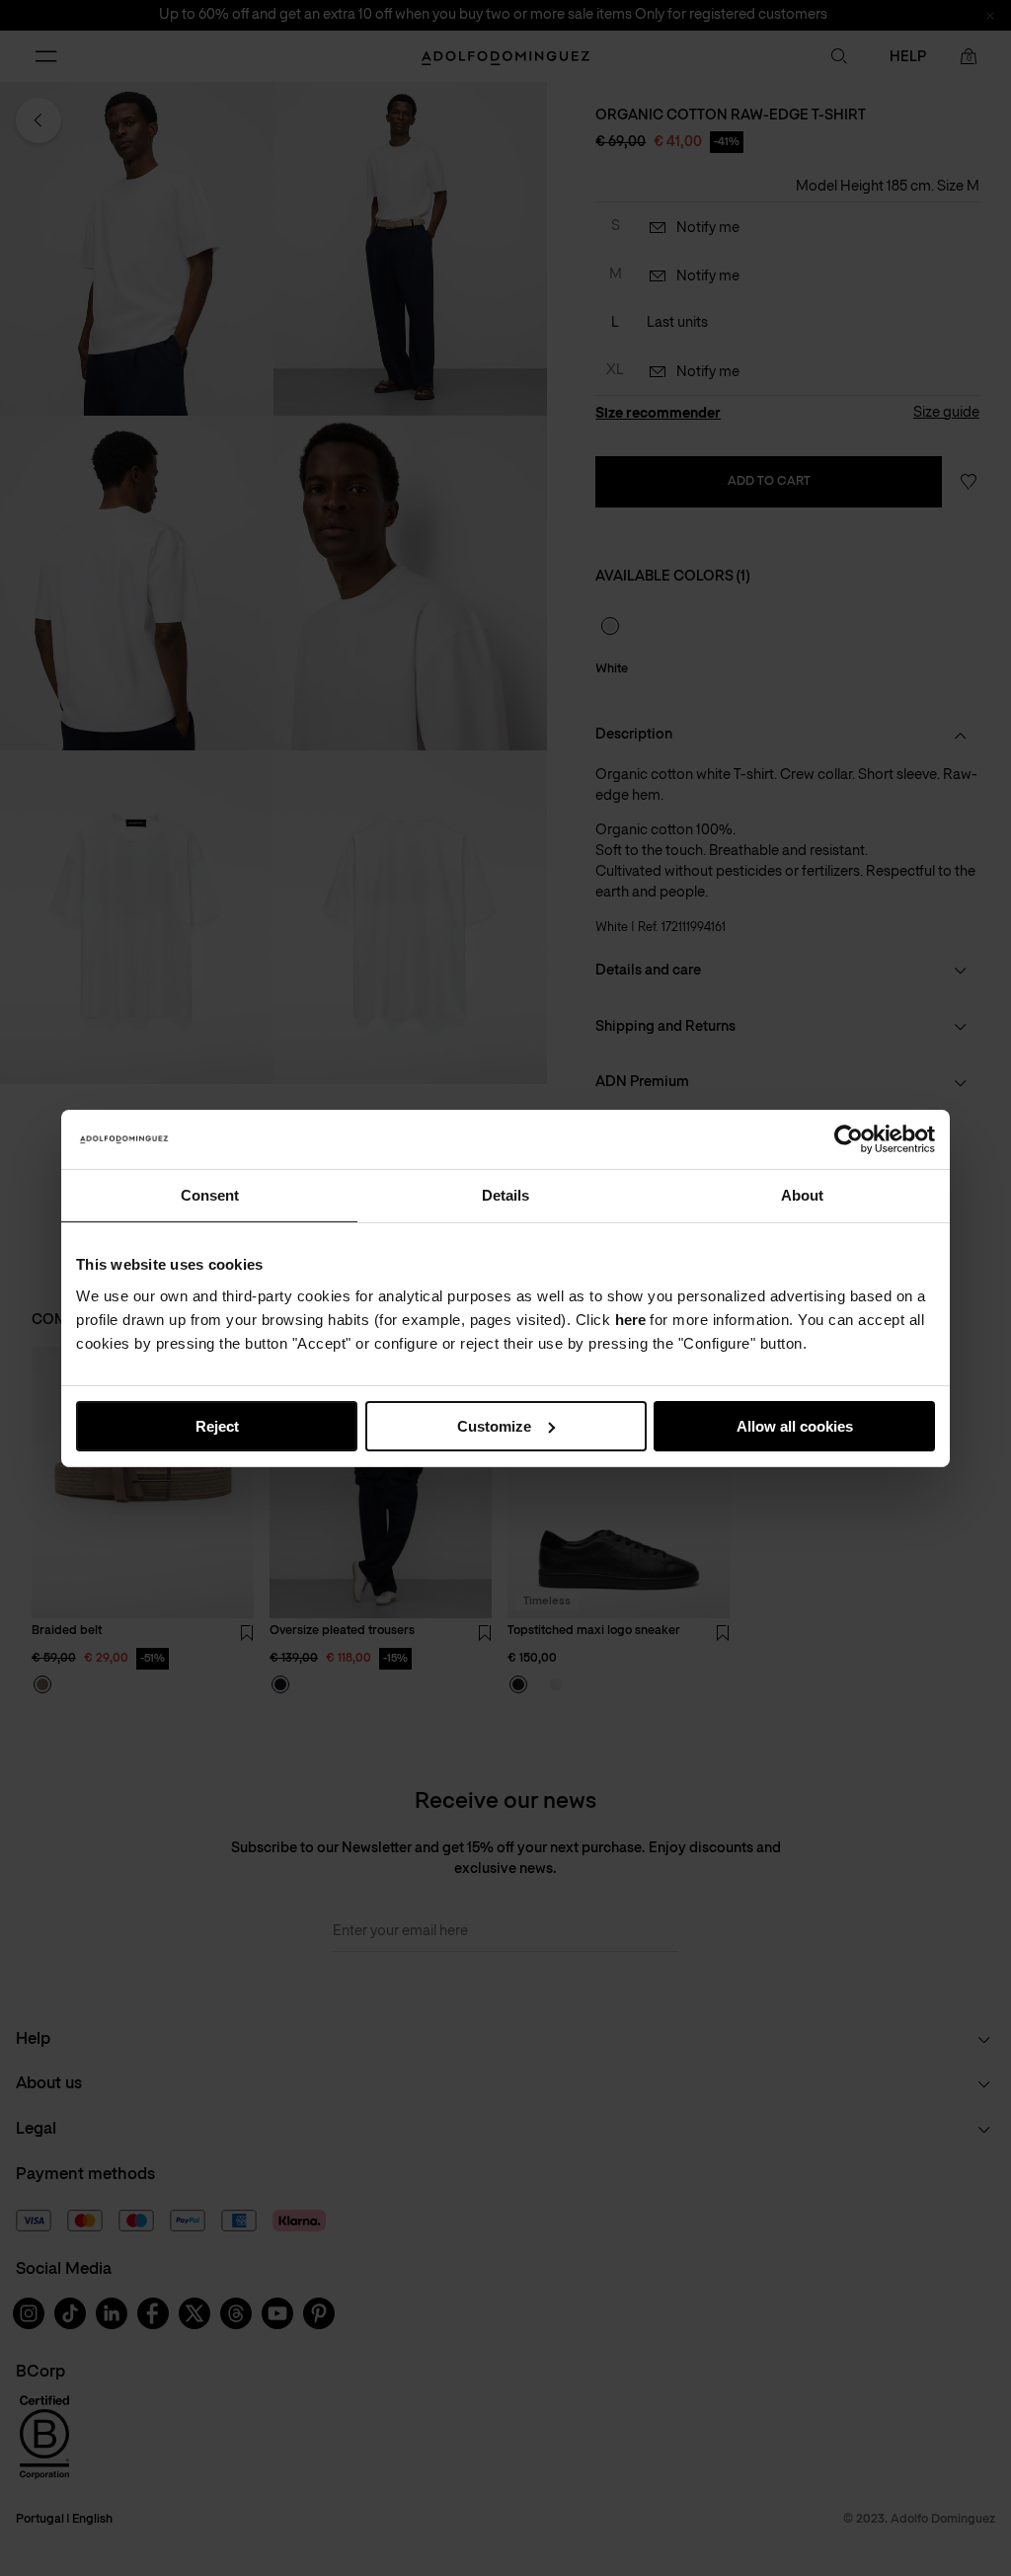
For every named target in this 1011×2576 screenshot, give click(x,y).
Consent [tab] (210, 1194)
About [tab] (802, 1194)
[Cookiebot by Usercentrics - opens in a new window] (849, 1138)
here (630, 1319)
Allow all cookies (795, 1425)
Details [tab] (505, 1194)
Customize (494, 1425)
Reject (217, 1425)
